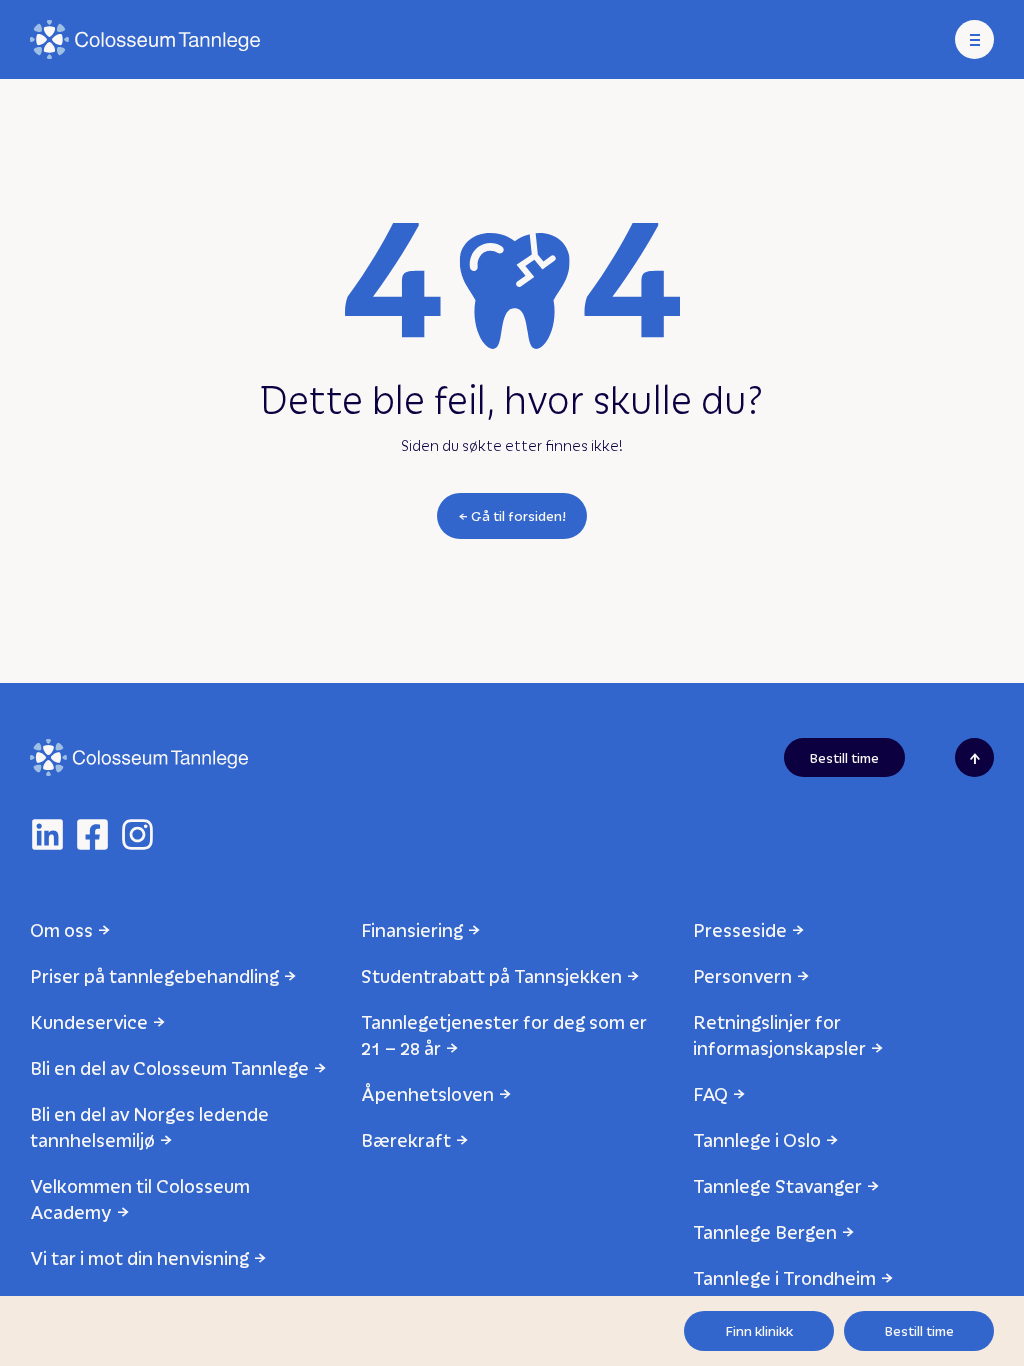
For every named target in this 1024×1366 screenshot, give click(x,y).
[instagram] (137, 834)
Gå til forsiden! (519, 515)
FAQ (710, 1093)
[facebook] (92, 834)
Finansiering (412, 929)
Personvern (742, 975)
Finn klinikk (759, 1330)
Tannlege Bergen (765, 1231)
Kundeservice (89, 1021)
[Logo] (145, 39)
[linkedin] (47, 834)
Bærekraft (406, 1139)
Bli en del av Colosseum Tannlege (169, 1067)
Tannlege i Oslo (757, 1139)
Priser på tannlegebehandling (154, 975)
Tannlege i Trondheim (784, 1277)
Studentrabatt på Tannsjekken (491, 975)
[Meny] (974, 39)
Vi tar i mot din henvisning (139, 1257)
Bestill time (919, 1330)
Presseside (740, 929)
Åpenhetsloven (427, 1093)
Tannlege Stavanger (777, 1185)
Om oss (61, 929)
